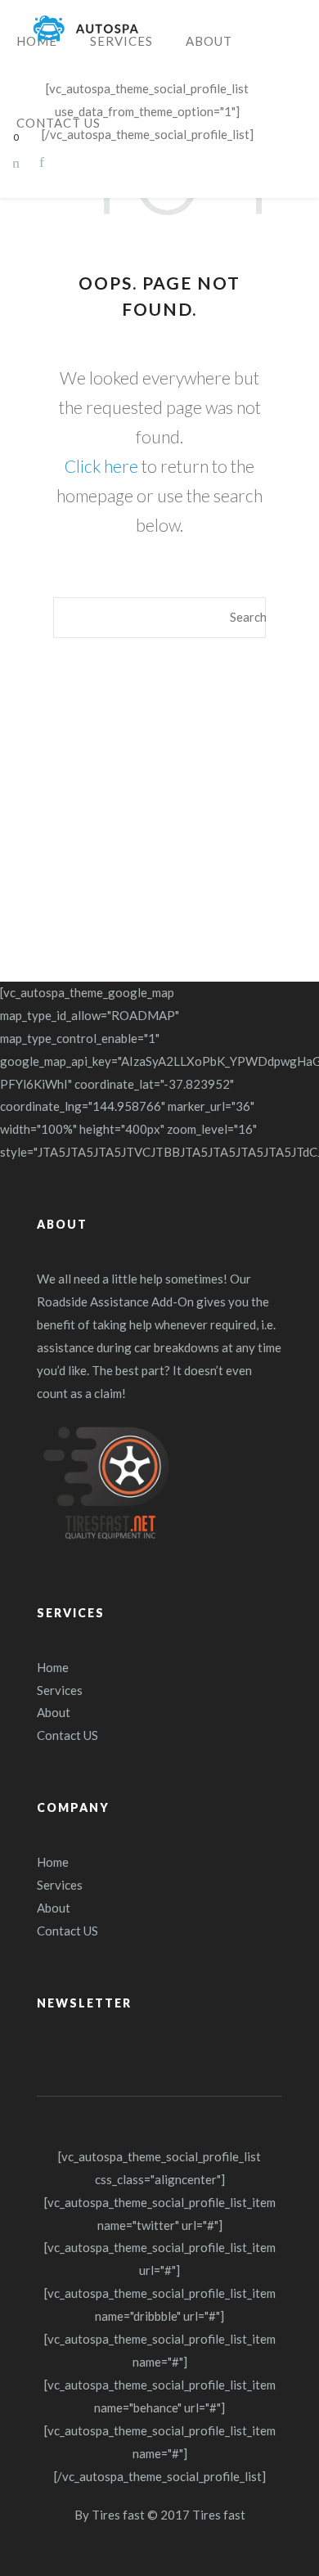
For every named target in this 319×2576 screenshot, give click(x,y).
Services (60, 1690)
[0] (16, 162)
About (54, 1712)
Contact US (67, 1735)
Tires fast (118, 2515)
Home (53, 1667)
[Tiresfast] (86, 29)
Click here (101, 466)
